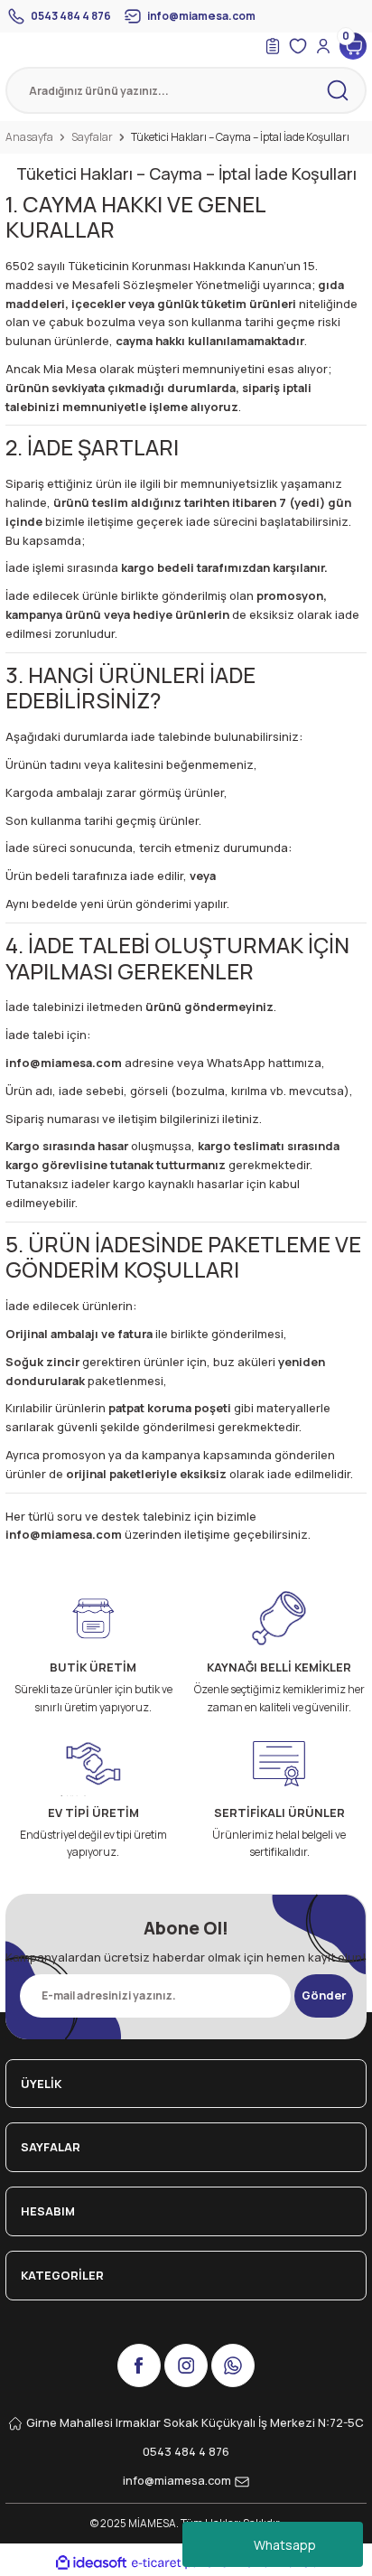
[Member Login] (323, 46)
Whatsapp (285, 2545)
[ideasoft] (91, 2563)
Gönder (324, 1995)
